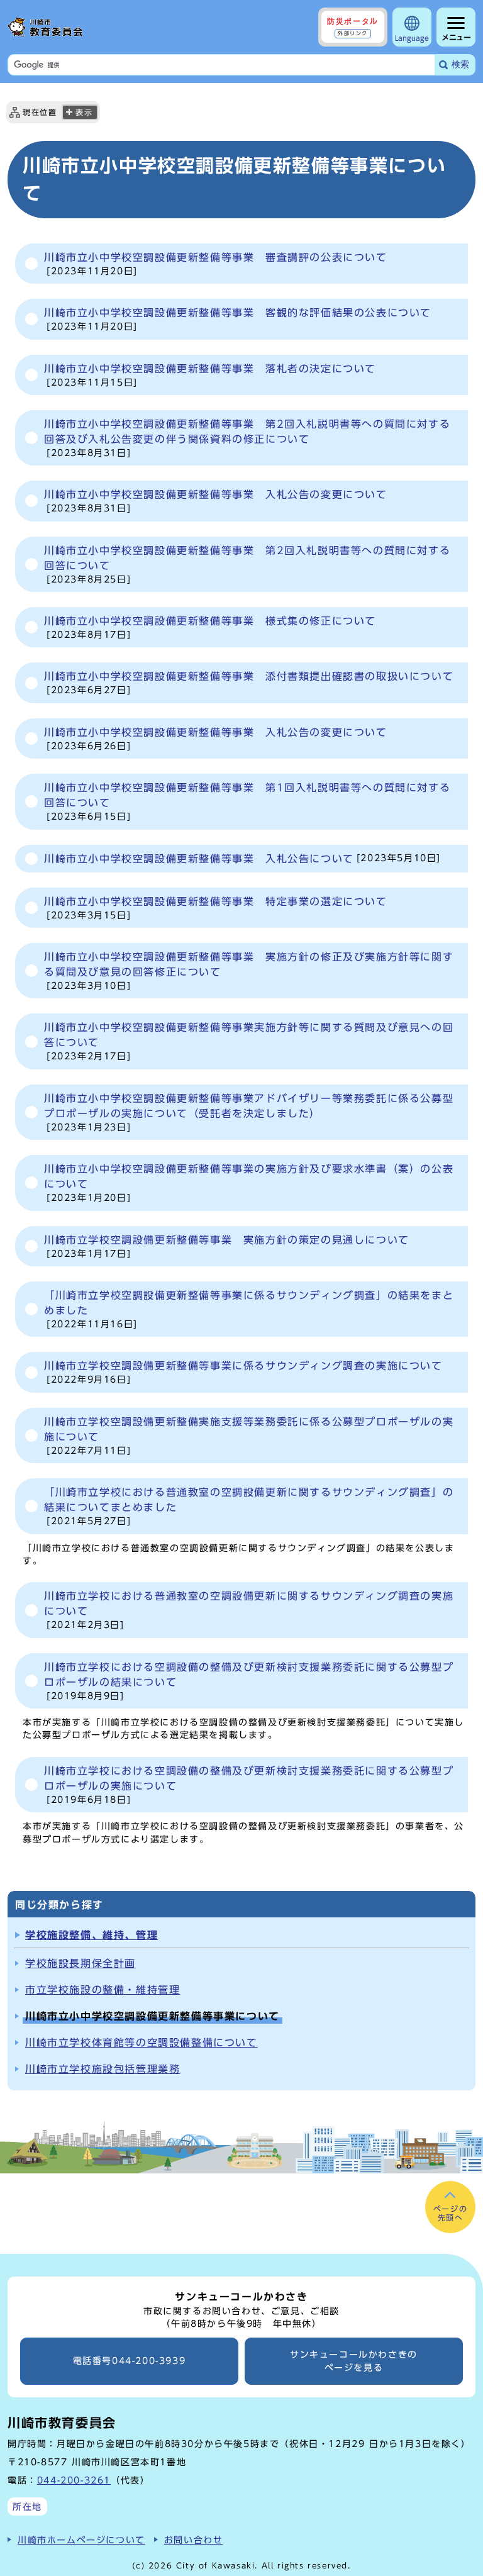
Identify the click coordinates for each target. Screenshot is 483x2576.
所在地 (27, 2506)
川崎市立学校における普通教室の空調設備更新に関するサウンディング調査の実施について (249, 1610)
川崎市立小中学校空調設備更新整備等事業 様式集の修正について (210, 627)
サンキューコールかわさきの (354, 2361)
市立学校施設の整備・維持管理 (103, 1990)
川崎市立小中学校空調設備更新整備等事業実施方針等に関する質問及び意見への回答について (249, 1041)
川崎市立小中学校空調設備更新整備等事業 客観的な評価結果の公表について (238, 319)
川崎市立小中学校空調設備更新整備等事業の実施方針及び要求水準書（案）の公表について (249, 1183)
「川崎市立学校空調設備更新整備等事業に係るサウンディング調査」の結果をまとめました (249, 1309)
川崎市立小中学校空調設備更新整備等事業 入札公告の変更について (216, 501)
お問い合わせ (194, 2540)
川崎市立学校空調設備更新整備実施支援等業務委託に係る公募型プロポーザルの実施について (249, 1436)
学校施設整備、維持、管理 (92, 1935)
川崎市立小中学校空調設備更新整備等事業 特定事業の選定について (216, 908)
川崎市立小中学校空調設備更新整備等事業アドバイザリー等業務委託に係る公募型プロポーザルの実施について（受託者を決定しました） (249, 1112)
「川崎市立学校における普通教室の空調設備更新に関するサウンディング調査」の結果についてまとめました (249, 1506)
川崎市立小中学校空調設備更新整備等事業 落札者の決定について (210, 375)
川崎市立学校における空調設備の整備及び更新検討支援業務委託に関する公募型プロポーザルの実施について (249, 1785)
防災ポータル (353, 26)
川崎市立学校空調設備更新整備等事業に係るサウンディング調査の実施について (243, 1372)
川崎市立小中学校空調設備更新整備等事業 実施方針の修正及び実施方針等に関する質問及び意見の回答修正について (249, 971)
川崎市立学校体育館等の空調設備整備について (142, 2043)
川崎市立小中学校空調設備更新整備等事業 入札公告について (242, 859)
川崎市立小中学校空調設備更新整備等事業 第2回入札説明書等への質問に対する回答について (247, 565)
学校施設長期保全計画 (80, 1963)
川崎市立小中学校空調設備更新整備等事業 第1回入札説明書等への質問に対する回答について (247, 802)
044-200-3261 (74, 2480)
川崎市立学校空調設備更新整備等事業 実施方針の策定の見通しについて (227, 1246)
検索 (460, 64)
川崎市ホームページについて (81, 2540)
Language (412, 38)
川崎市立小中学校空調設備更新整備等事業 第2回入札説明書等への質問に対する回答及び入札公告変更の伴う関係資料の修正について (247, 438)
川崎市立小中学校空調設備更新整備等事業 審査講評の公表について (216, 264)
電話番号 (130, 2361)
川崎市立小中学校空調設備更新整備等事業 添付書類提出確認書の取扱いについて (249, 683)
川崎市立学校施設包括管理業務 (103, 2069)
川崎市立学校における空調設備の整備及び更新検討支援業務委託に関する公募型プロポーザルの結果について (249, 1681)
